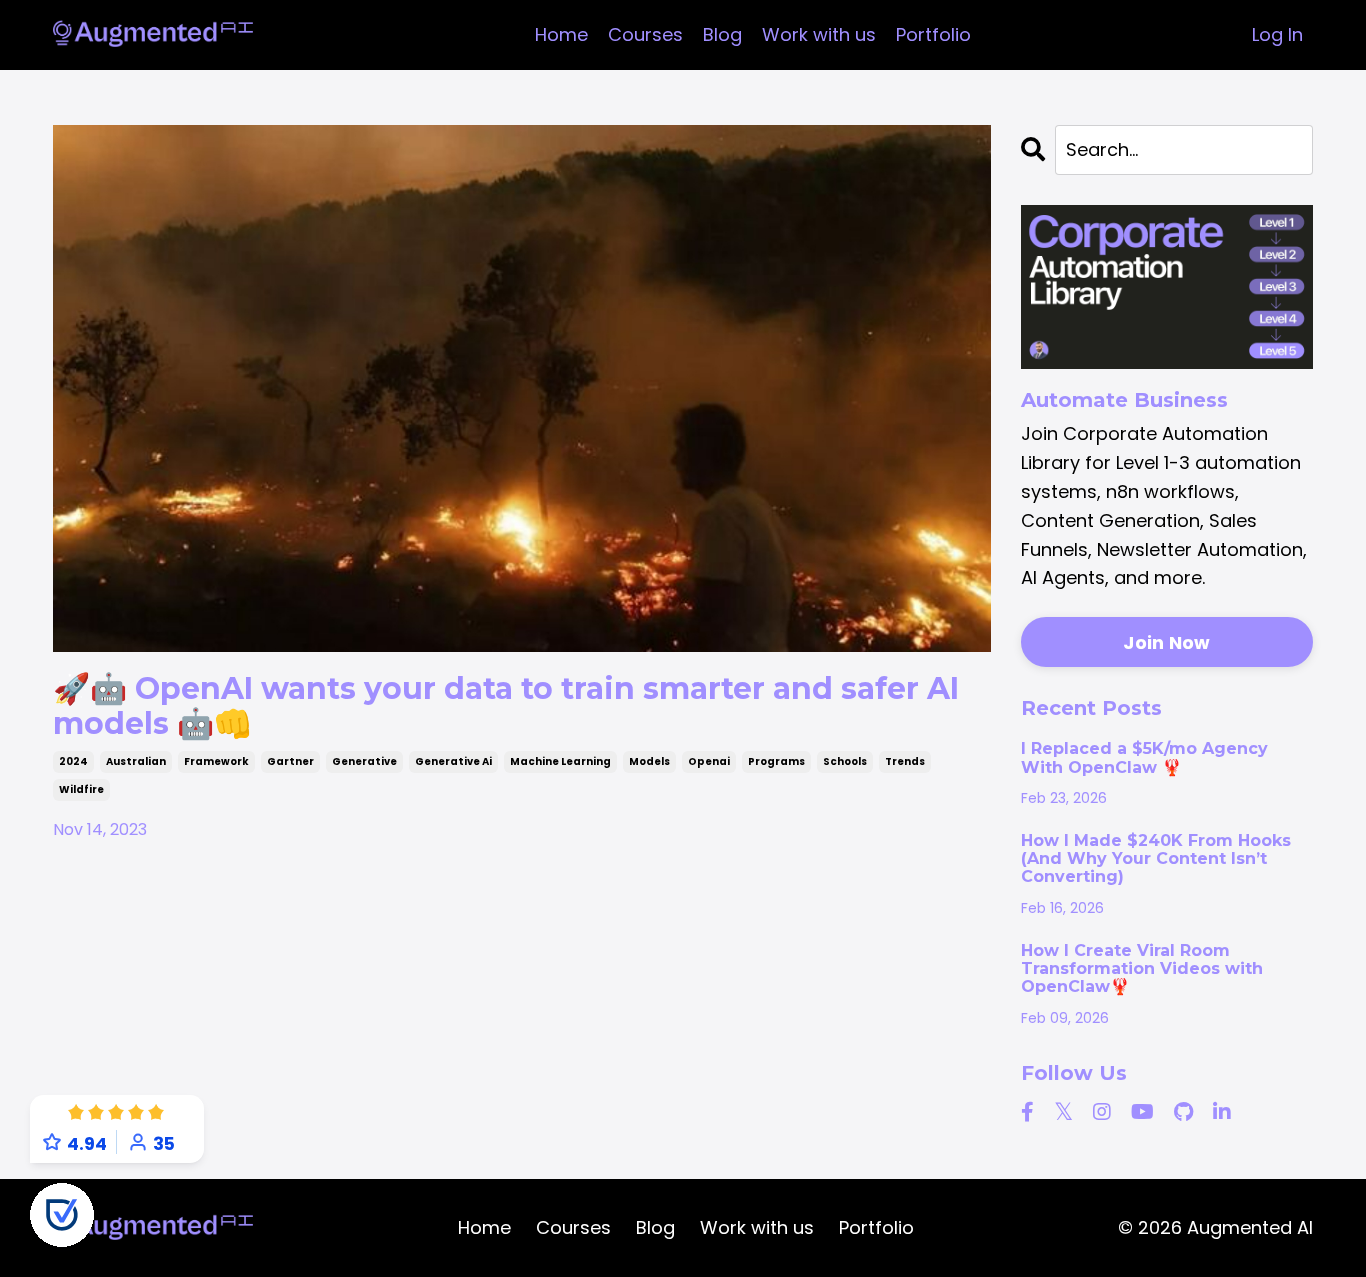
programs (776, 761)
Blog (722, 34)
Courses (645, 34)
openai (709, 761)
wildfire (81, 789)
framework (216, 761)
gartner (290, 761)
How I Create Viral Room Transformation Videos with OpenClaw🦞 (1142, 969)
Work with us (819, 34)
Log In (1277, 34)
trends (905, 761)
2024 (73, 761)
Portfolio (933, 34)
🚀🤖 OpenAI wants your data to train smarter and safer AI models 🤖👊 (506, 706)
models (649, 761)
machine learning (560, 761)
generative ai (453, 761)
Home (561, 34)
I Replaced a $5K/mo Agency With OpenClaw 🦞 (1144, 758)
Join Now (1166, 642)
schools (845, 761)
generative (364, 761)
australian (136, 761)
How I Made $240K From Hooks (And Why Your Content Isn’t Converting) (1156, 859)
